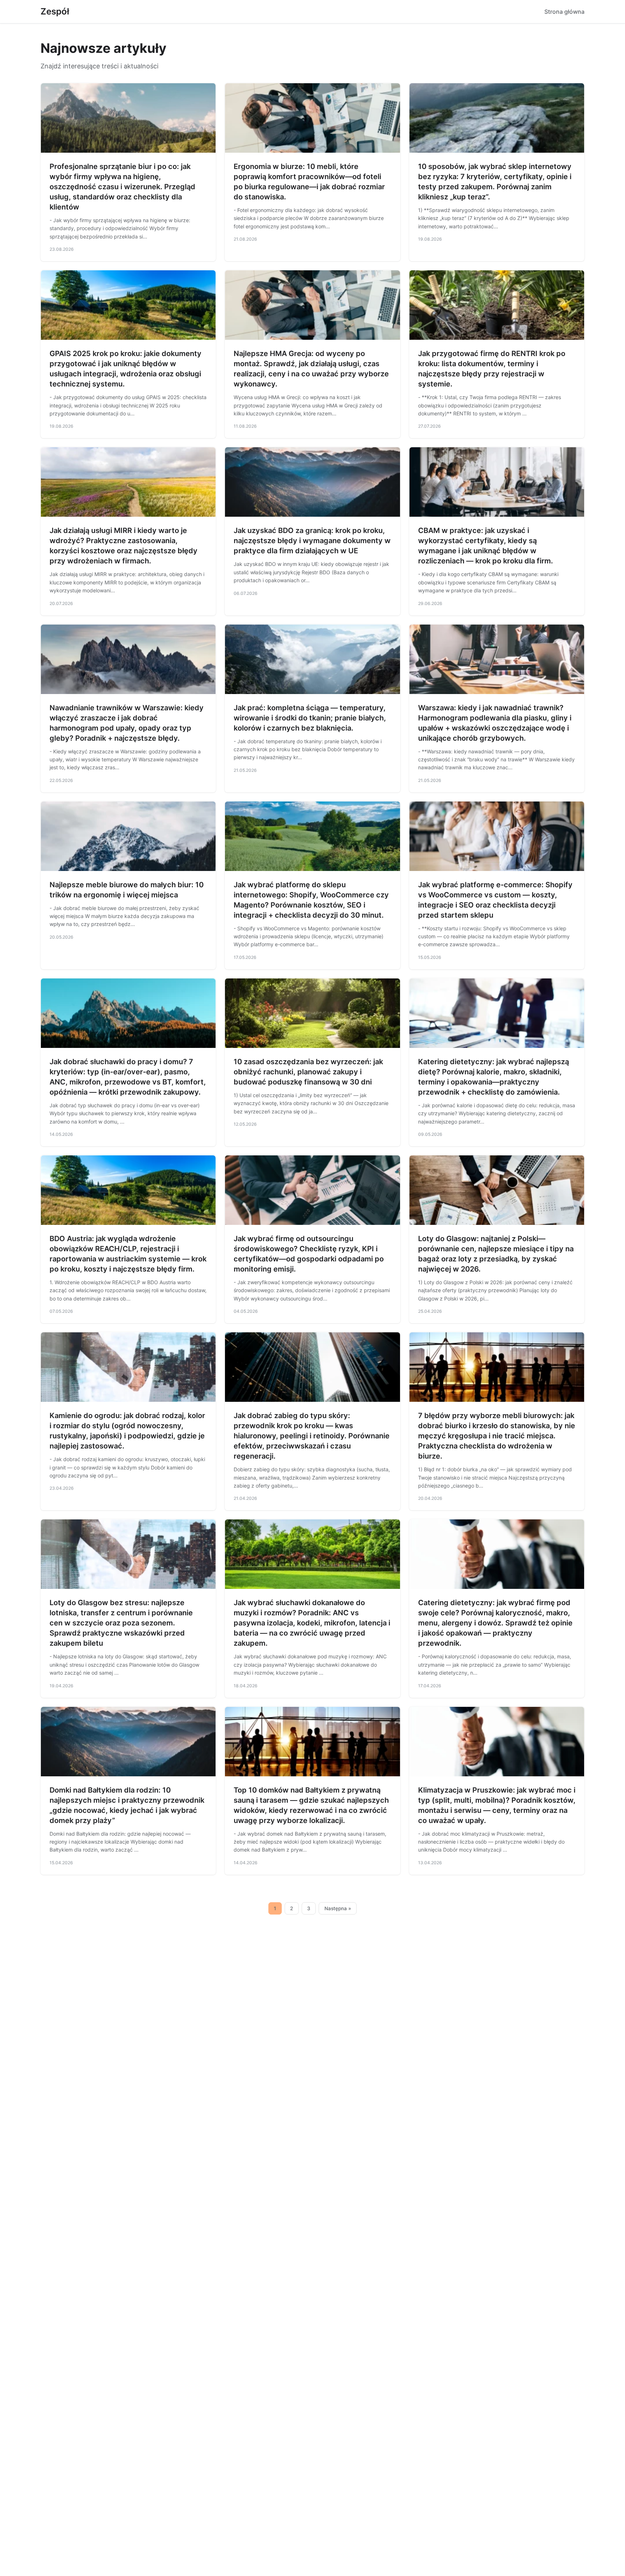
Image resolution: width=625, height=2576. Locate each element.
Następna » (338, 1908)
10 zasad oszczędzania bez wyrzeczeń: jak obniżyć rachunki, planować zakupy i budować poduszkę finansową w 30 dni (308, 1072)
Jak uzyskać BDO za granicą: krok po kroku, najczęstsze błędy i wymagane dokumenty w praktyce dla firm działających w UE (312, 541)
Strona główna (564, 12)
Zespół (55, 11)
